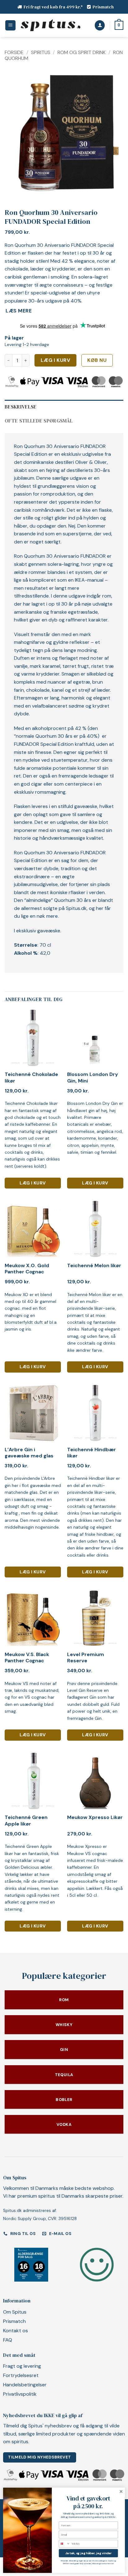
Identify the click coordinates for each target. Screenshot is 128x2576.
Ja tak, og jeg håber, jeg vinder (89, 2553)
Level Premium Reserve (86, 1658)
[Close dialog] (121, 2491)
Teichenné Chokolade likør (31, 1078)
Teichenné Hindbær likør (91, 1453)
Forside (14, 52)
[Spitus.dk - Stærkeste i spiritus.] (50, 25)
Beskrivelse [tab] (21, 407)
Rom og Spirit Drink (82, 52)
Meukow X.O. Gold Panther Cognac (27, 1269)
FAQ (8, 2340)
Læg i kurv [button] (33, 1183)
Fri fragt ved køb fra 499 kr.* (53, 7)
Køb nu (97, 360)
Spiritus (41, 52)
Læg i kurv (56, 360)
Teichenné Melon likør (94, 1266)
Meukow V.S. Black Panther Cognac (27, 1658)
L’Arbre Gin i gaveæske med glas (29, 1453)
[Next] (113, 133)
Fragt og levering (22, 2366)
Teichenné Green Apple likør (26, 1821)
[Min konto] (100, 25)
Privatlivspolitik (20, 2394)
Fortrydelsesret (21, 2375)
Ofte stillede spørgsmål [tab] (39, 421)
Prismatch (103, 7)
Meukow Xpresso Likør (95, 1817)
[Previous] (15, 133)
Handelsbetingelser (25, 2385)
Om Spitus (15, 2312)
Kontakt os (16, 2331)
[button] (10, 25)
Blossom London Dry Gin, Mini (93, 1078)
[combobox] (64, 2544)
